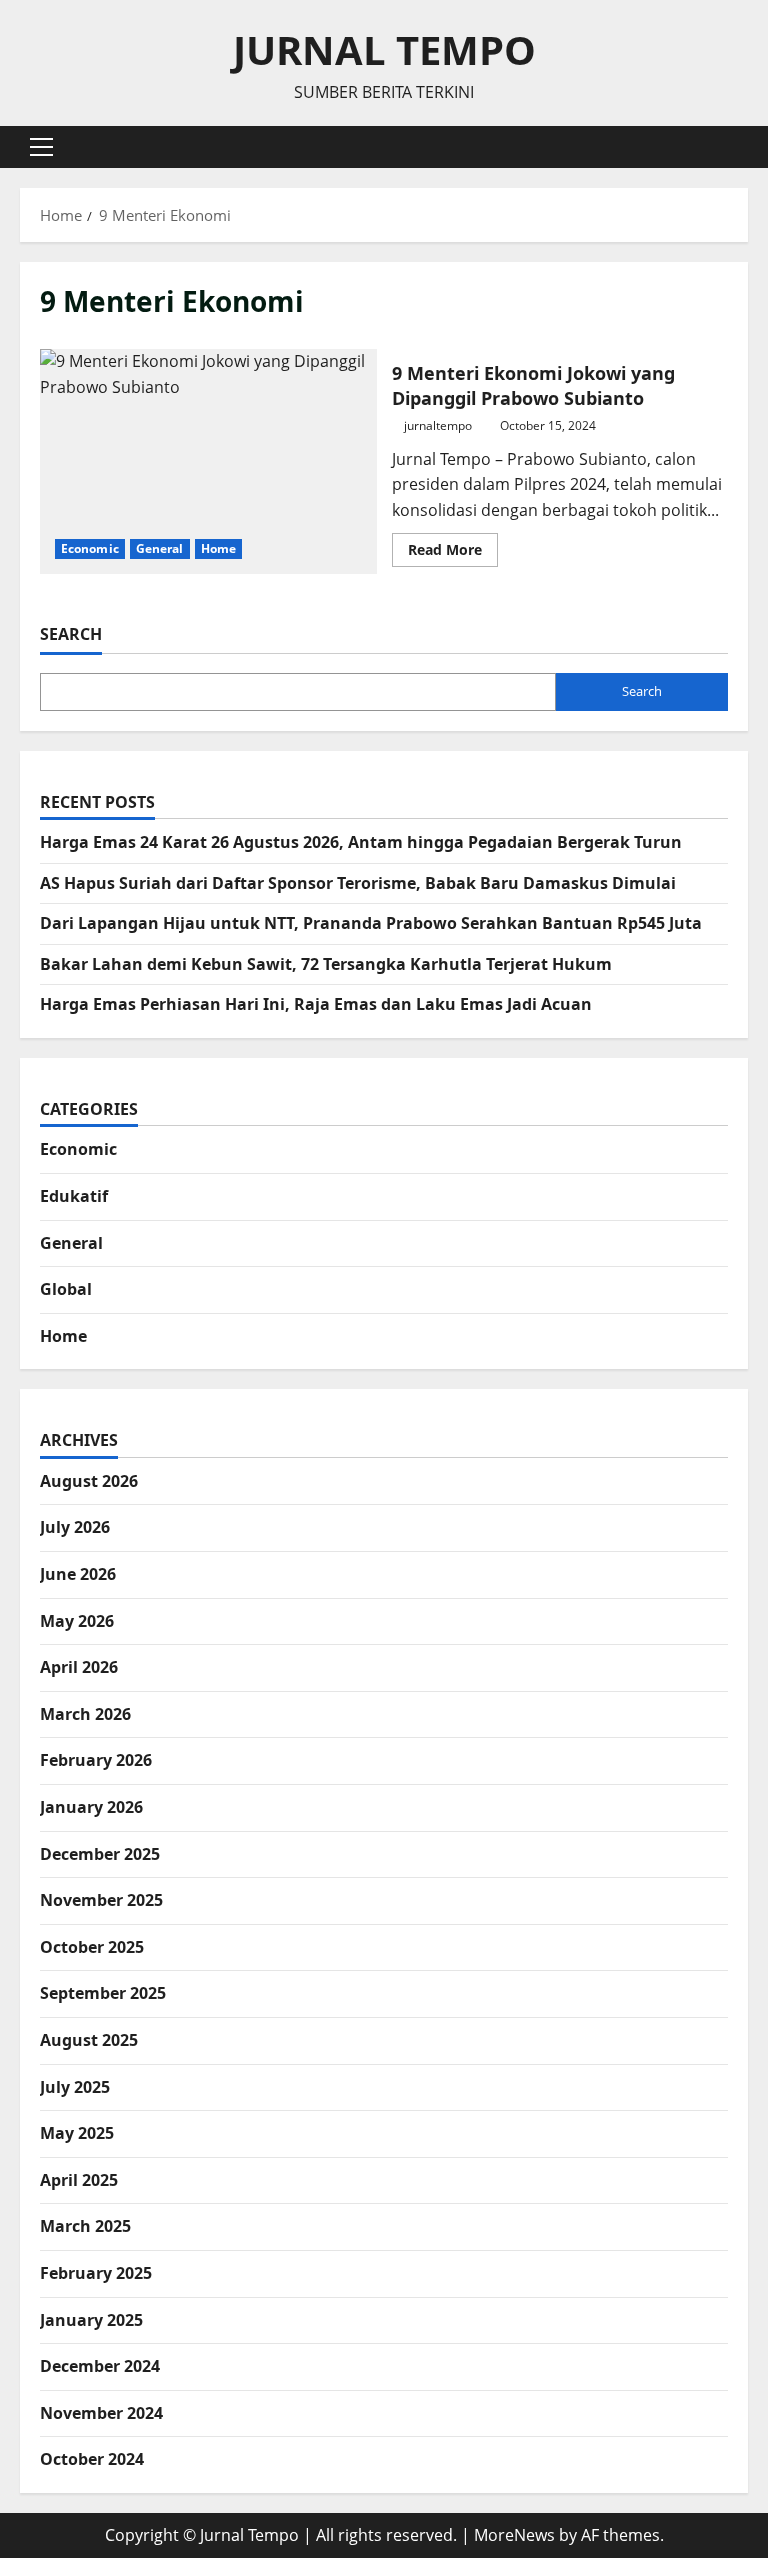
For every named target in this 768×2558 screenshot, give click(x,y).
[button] (41, 147)
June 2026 (78, 1574)
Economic (90, 548)
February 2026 (96, 1760)
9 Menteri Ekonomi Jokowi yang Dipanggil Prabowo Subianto (208, 461)
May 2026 (77, 1621)
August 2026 (89, 1481)
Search (71, 634)
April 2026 (79, 1667)
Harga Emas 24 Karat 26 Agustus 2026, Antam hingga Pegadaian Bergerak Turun (361, 842)
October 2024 (92, 2459)
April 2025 (79, 2180)
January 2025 (91, 2320)
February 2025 (96, 2273)
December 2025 (100, 1854)
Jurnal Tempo (384, 49)
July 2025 (75, 2087)
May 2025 (77, 2133)
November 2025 (101, 1900)
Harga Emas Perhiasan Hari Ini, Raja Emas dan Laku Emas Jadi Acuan (316, 1004)
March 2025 (85, 2226)
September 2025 (103, 1993)
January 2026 (91, 1807)
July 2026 (75, 1527)
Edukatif (74, 1196)
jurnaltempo (438, 425)
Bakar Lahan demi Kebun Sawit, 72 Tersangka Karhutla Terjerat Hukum (326, 964)
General (160, 548)
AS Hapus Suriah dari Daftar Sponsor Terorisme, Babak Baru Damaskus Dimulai (358, 883)
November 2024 (101, 2413)
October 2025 (92, 1947)
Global (66, 1289)
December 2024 (100, 2366)
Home (218, 548)
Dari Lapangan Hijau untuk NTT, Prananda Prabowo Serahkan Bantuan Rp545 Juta (371, 923)
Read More (453, 553)
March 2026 (85, 1714)
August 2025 (89, 2040)
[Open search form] (742, 146)
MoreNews (514, 2535)
